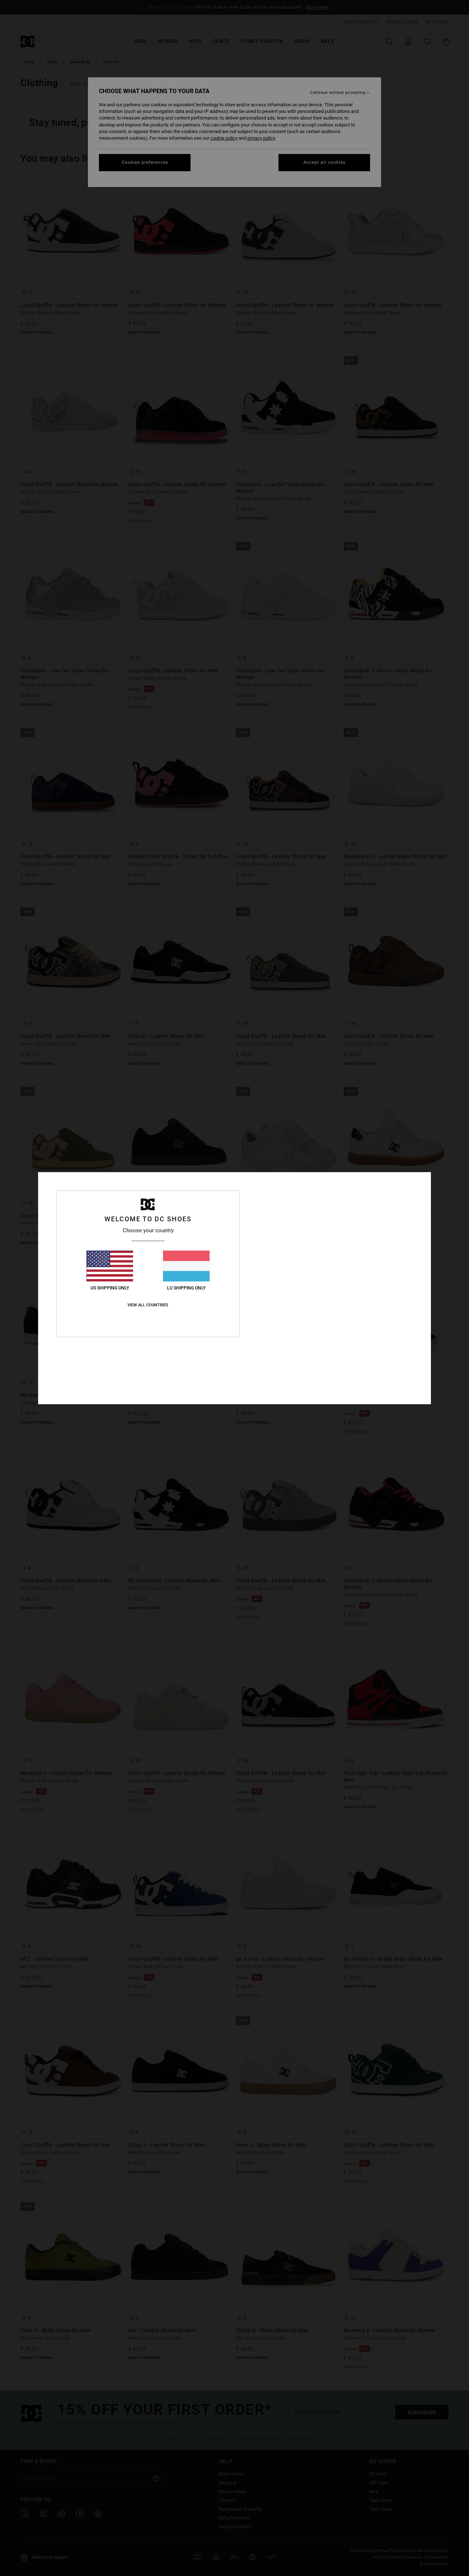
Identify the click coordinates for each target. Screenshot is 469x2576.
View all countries (148, 1305)
